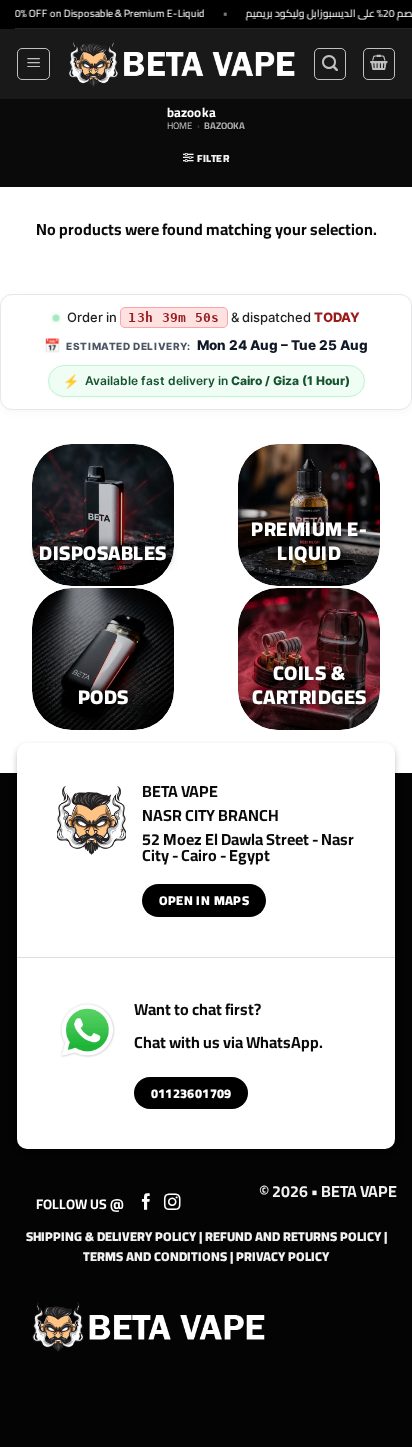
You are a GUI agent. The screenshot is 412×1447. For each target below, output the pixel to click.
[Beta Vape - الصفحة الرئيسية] (149, 1327)
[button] (33, 64)
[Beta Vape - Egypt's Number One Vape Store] (181, 63)
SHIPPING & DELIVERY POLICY (111, 1236)
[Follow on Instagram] (172, 1203)
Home (179, 125)
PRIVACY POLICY (282, 1256)
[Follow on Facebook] (146, 1203)
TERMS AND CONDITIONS (155, 1256)
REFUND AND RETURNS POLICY (293, 1236)
